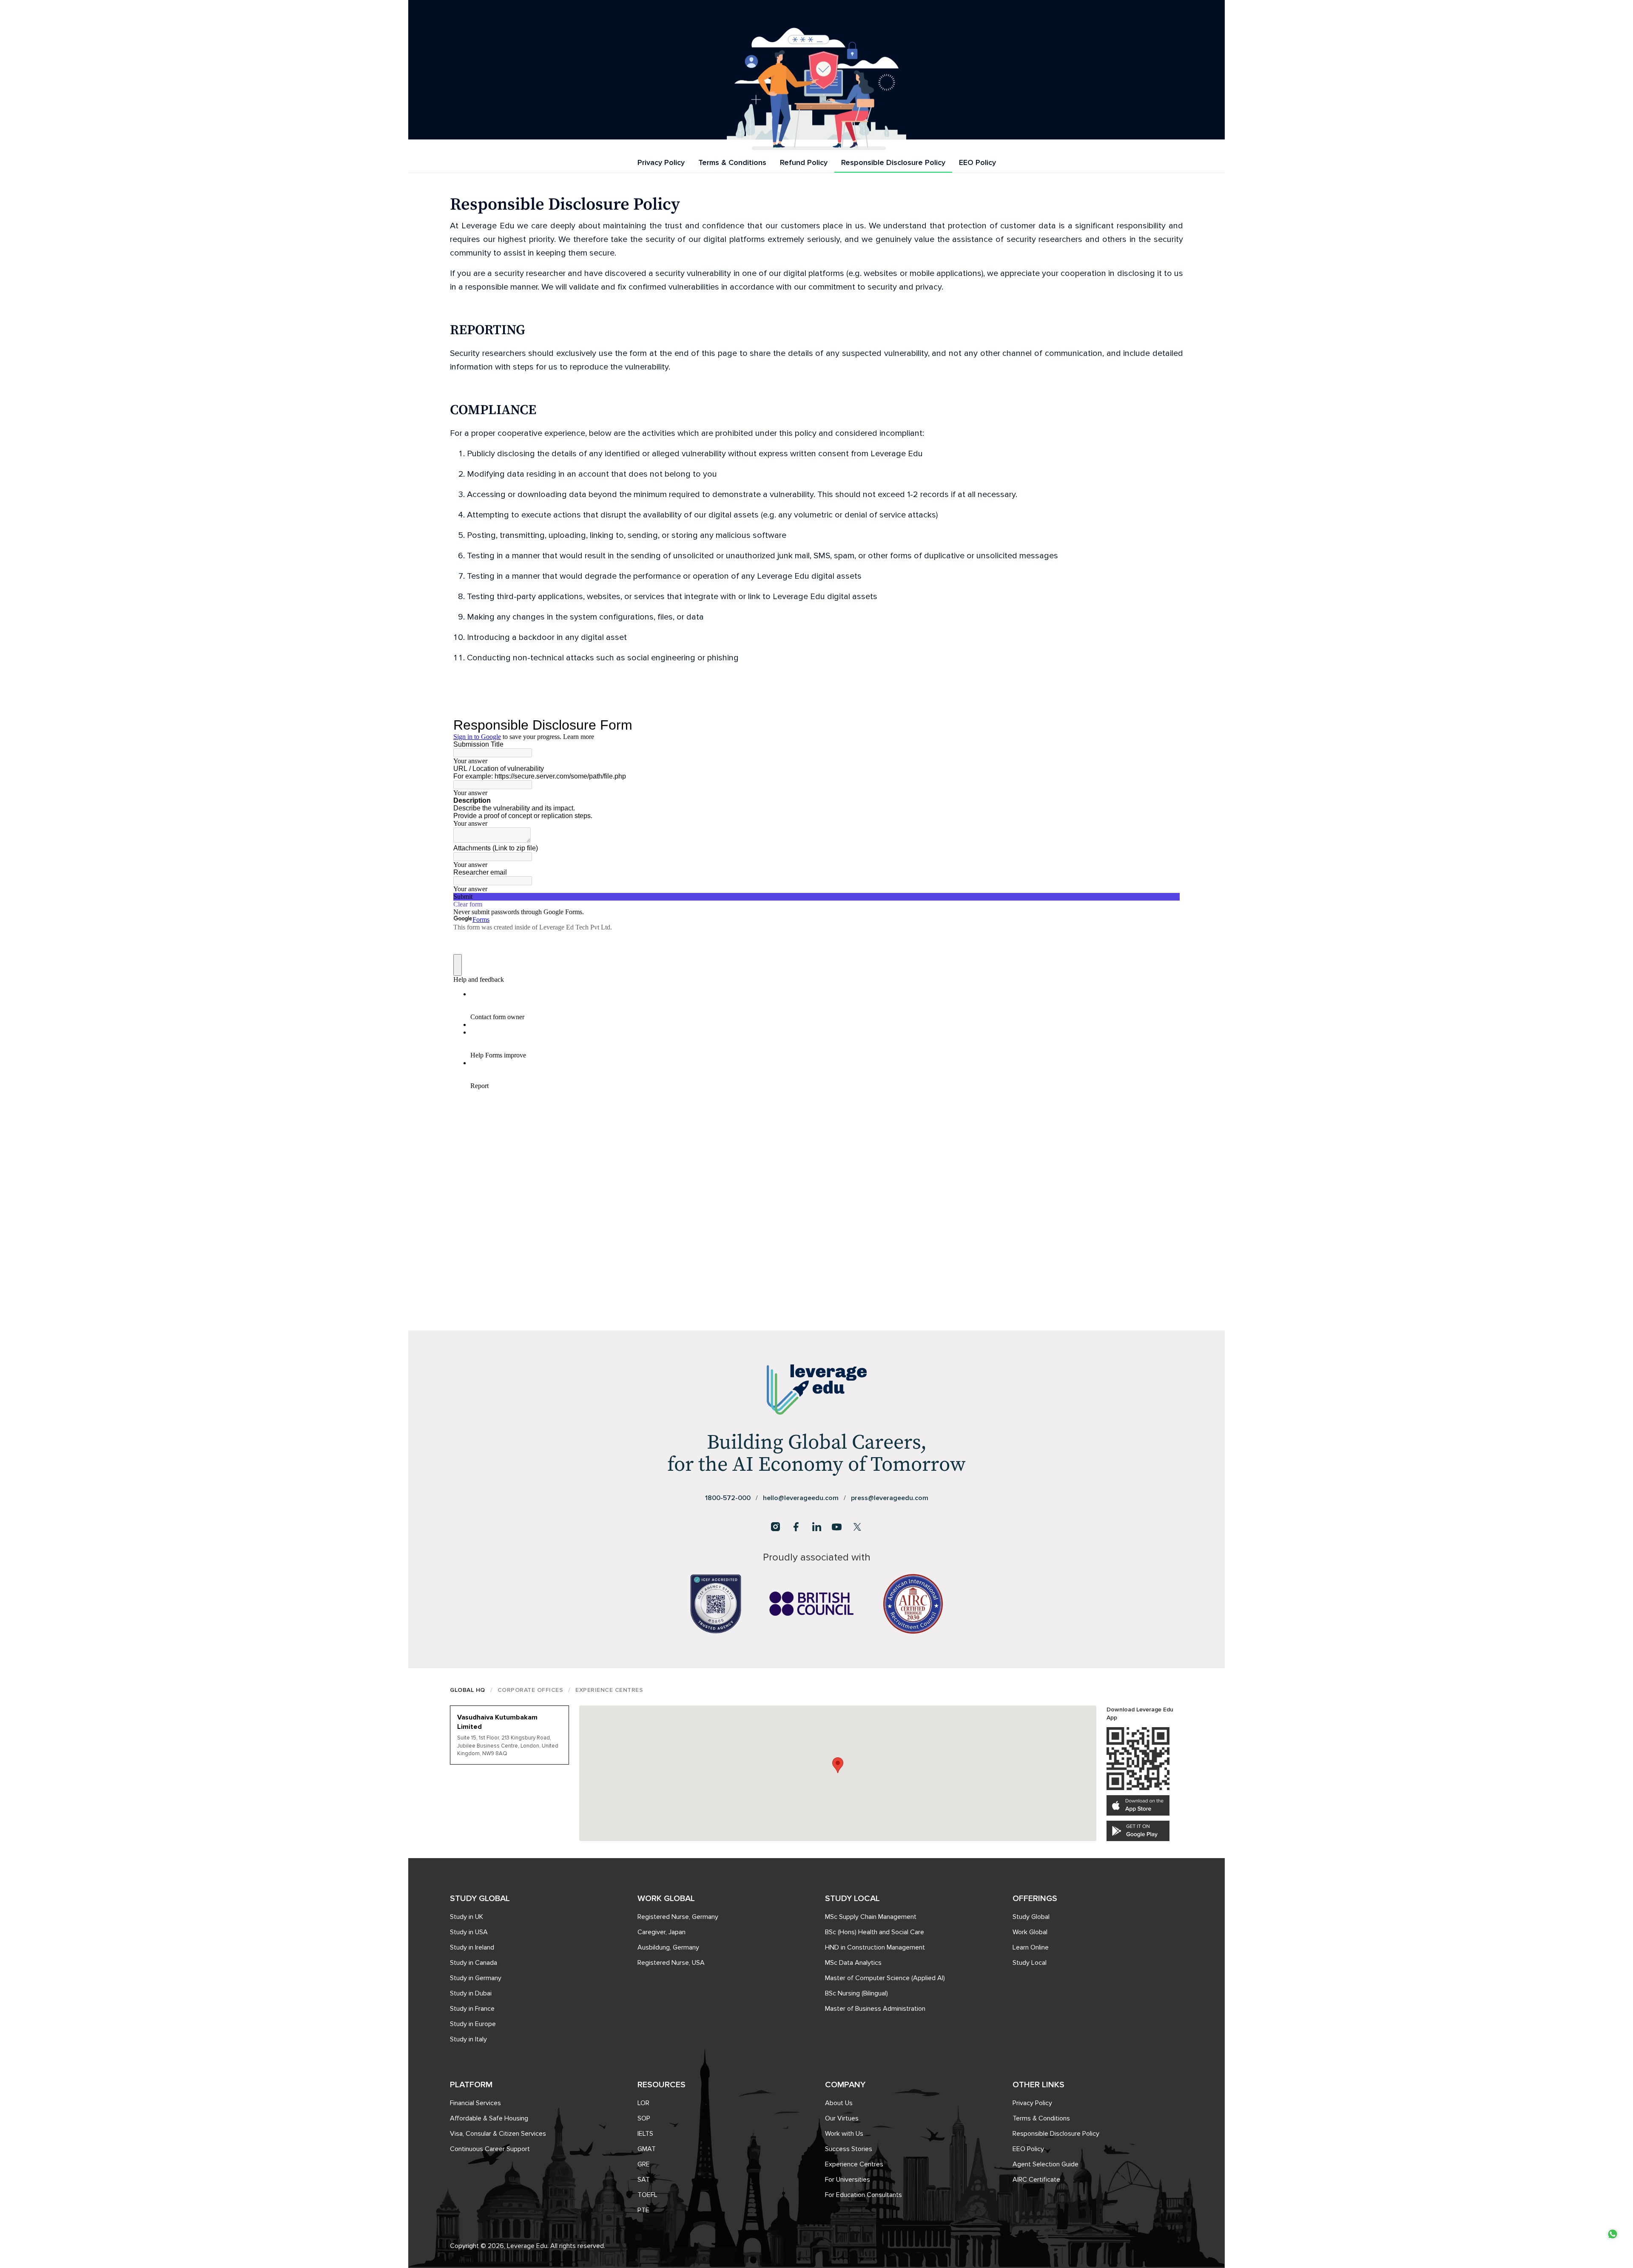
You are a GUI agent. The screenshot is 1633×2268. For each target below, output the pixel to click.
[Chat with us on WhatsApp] (1613, 2234)
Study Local (1030, 1963)
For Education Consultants (863, 2195)
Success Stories (849, 2149)
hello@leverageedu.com (801, 1498)
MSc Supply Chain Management (871, 1917)
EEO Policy (977, 162)
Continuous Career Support (490, 2149)
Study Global (1031, 1917)
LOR (643, 2103)
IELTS (645, 2134)
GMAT (647, 2149)
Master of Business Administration (875, 2009)
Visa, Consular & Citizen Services (498, 2134)
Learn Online (1031, 1947)
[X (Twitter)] (857, 1527)
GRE (644, 2164)
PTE (643, 2210)
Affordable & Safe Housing (489, 2118)
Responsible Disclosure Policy (893, 162)
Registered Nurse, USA (671, 1963)
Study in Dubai (471, 1993)
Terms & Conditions (732, 162)
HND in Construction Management (875, 1947)
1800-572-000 (728, 1498)
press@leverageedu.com (890, 1498)
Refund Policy (804, 162)
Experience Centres (854, 2164)
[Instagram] (776, 1527)
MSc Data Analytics (853, 1963)
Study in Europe (473, 2024)
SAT (644, 2180)
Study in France (472, 2009)
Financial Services (475, 2103)
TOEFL (647, 2195)
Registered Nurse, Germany (678, 1917)
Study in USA (469, 1932)
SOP (644, 2118)
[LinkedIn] (816, 1527)
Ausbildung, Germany (668, 1947)
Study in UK (467, 1917)
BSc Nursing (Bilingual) (856, 1993)
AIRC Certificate (1036, 2180)
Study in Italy (468, 2039)
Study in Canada (474, 1963)
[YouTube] (837, 1527)
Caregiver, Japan (661, 1932)
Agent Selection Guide (1046, 2164)
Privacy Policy (661, 162)
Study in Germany (476, 1978)
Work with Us (844, 2134)
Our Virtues (842, 2118)
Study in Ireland (472, 1947)
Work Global (1030, 1932)
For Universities (848, 2180)
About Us (839, 2103)
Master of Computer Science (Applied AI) (885, 1978)
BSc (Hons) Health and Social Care (875, 1932)
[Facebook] (796, 1527)
